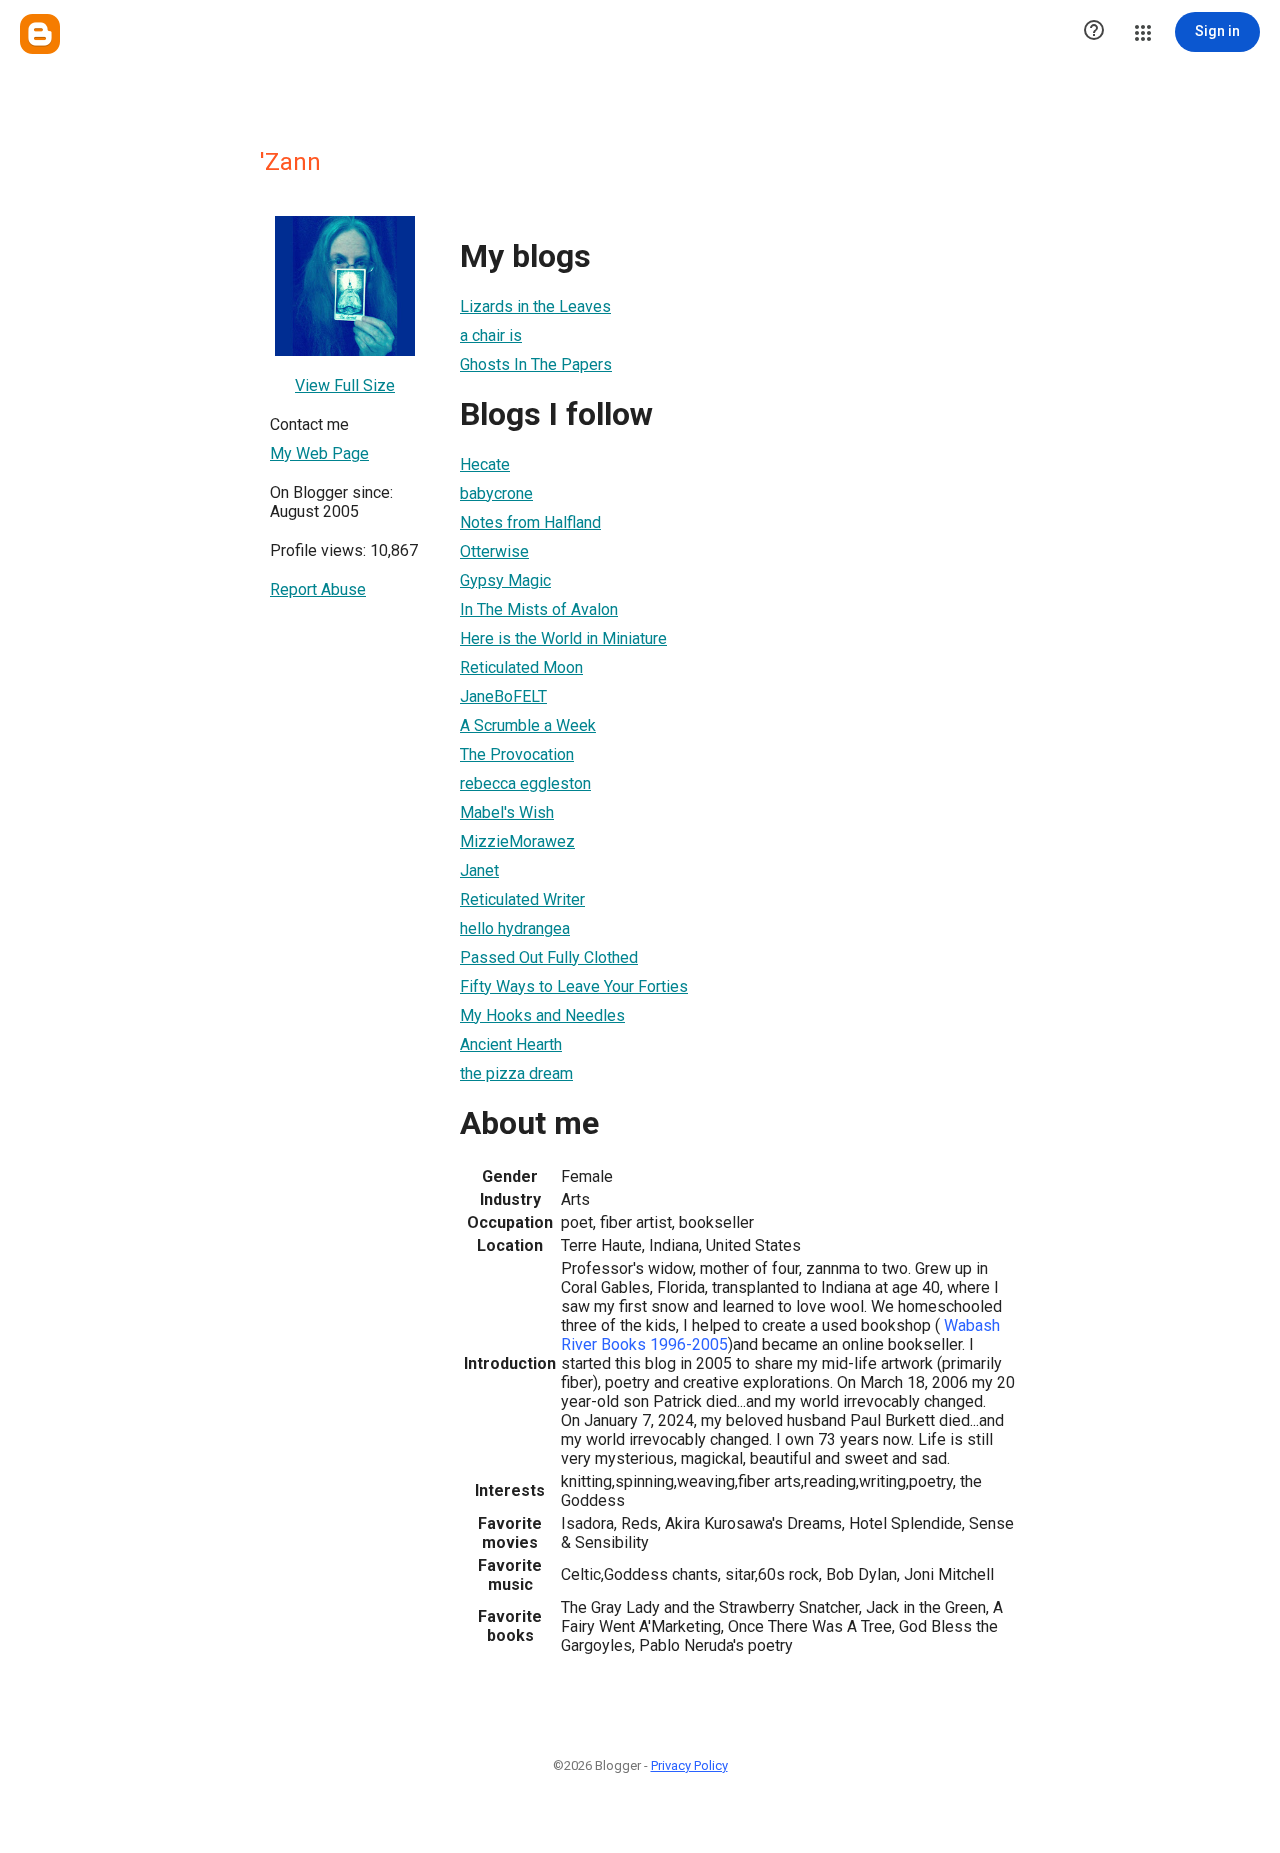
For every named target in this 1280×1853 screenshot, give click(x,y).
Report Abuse (318, 589)
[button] (1094, 32)
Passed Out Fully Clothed (549, 957)
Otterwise (494, 551)
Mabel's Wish (507, 812)
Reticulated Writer (522, 899)
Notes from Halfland (530, 522)
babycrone (496, 493)
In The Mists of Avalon (539, 609)
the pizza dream (516, 1073)
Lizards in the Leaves (535, 306)
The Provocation (517, 754)
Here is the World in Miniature (563, 638)
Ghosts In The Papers (536, 364)
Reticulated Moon (521, 667)
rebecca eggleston (525, 783)
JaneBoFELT (503, 696)
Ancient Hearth (511, 1044)
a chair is (491, 335)
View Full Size (345, 385)
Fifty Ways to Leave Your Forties (574, 986)
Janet (479, 870)
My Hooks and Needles (542, 1015)
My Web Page (319, 453)
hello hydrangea (515, 928)
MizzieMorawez (517, 841)
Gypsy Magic (505, 580)
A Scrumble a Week (528, 725)
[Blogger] (40, 34)
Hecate (485, 464)
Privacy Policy (689, 1765)
